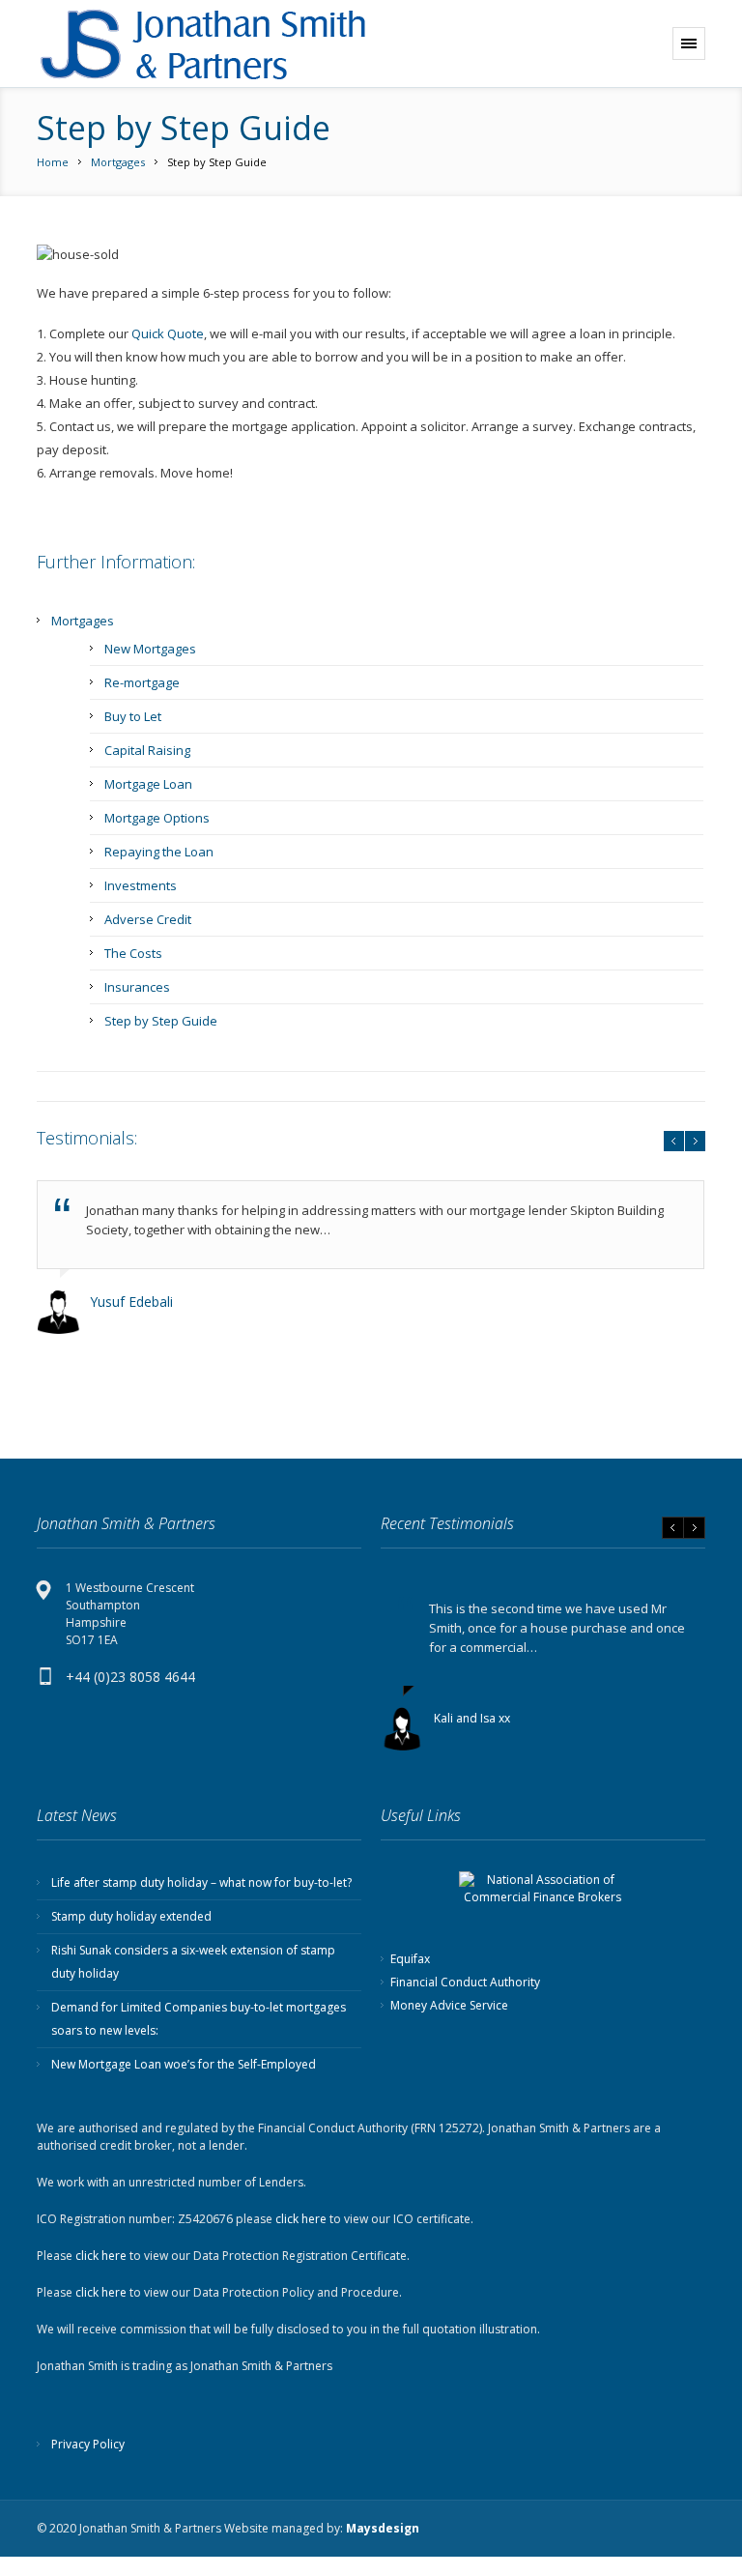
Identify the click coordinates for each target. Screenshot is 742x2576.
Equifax (410, 1959)
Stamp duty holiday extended (131, 1916)
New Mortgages (150, 649)
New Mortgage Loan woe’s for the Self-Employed (184, 2064)
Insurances (137, 987)
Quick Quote (168, 333)
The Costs (133, 953)
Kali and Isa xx (472, 1718)
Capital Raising (147, 750)
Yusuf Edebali (131, 1302)
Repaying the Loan (159, 852)
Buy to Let (133, 716)
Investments (141, 885)
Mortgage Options (157, 818)
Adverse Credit (148, 919)
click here (301, 2219)
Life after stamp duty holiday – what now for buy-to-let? (201, 1882)
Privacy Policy (88, 2444)
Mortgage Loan (148, 784)
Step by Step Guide (161, 1021)
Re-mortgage (142, 682)
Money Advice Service (449, 2005)
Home (53, 162)
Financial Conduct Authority (465, 1982)
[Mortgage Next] (230, 44)
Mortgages (118, 162)
